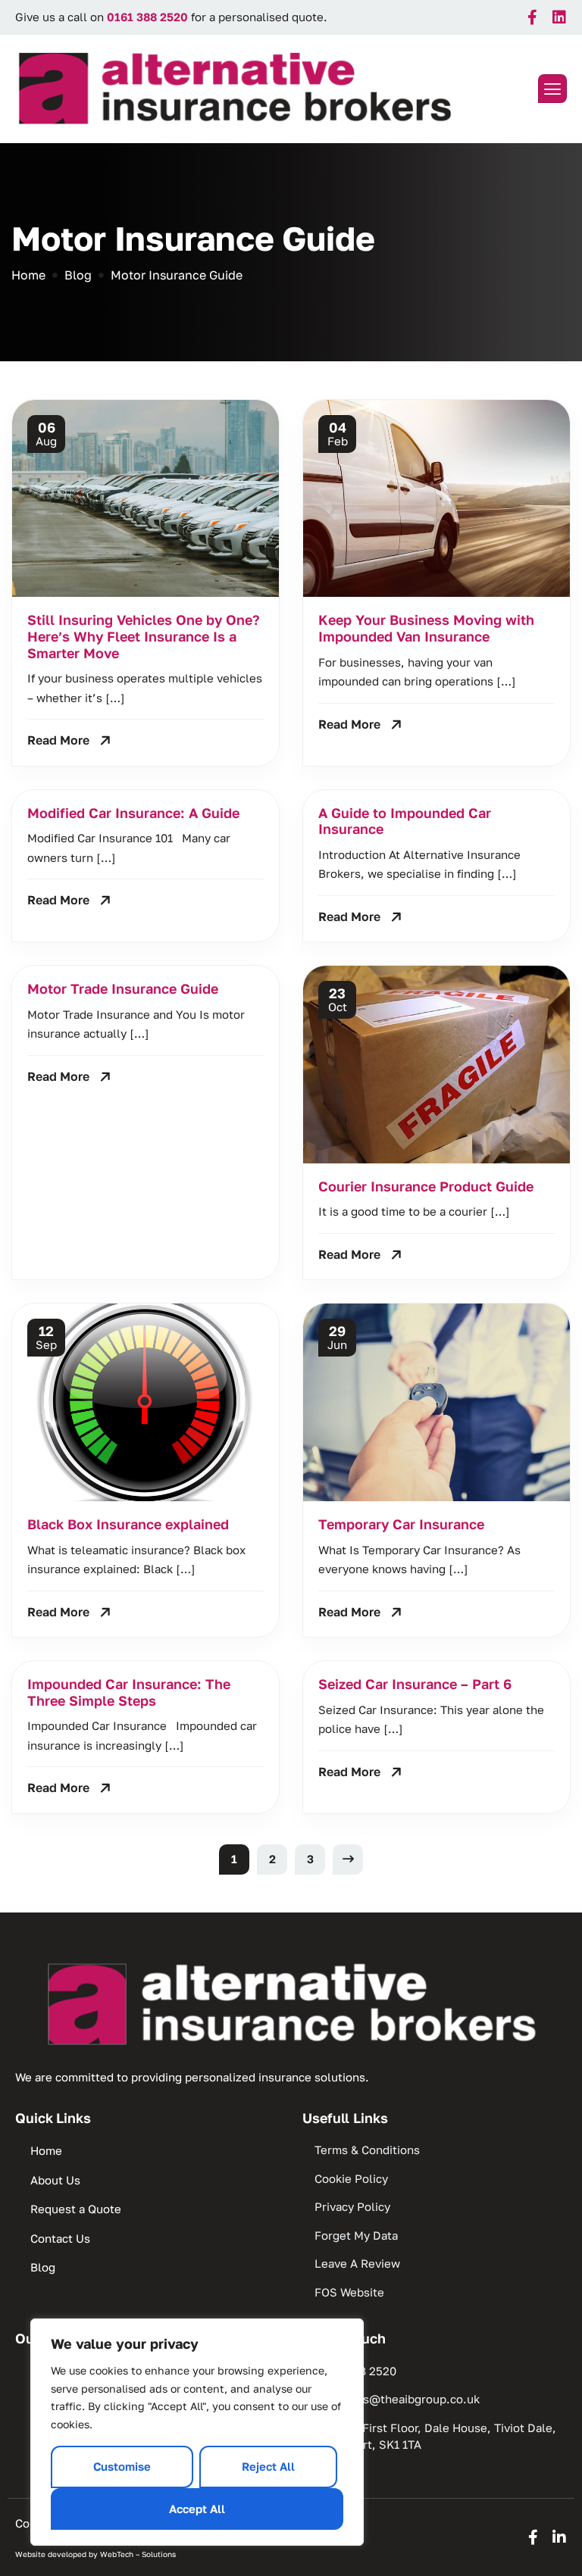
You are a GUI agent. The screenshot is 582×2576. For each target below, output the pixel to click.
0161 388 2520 (147, 17)
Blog (43, 2267)
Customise (122, 2466)
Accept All (197, 2509)
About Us (55, 2180)
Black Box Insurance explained (128, 1524)
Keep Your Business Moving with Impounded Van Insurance (426, 628)
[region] (197, 2432)
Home (46, 2150)
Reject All (268, 2466)
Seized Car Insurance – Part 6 (415, 1684)
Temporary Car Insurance (401, 1524)
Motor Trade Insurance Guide (123, 988)
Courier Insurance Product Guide (426, 1186)
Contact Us (60, 2238)
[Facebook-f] (533, 17)
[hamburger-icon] (552, 89)
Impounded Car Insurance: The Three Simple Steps (129, 1692)
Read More (58, 740)
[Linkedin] (559, 17)
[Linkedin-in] (559, 2537)
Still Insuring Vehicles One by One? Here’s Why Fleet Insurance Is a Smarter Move (144, 636)
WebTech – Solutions (138, 2554)
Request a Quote (76, 2209)
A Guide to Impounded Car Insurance (405, 821)
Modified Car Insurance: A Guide (133, 813)
